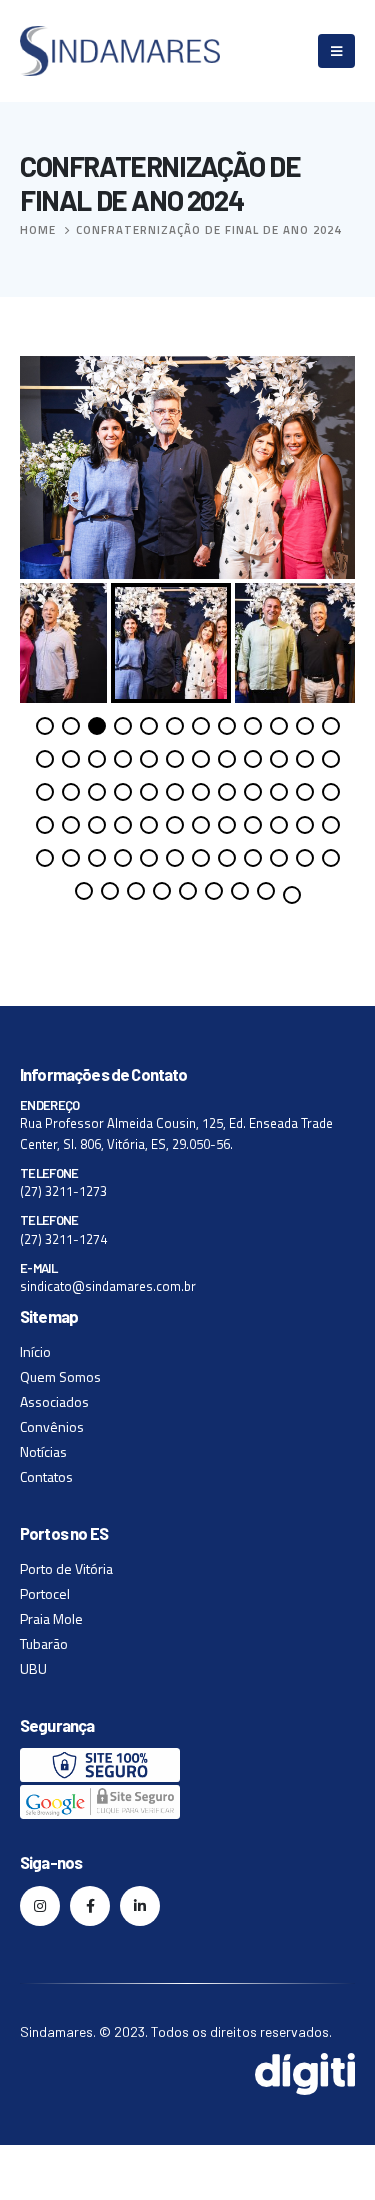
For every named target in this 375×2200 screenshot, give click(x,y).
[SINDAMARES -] (120, 51)
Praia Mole (51, 1618)
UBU (33, 1668)
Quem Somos (60, 1376)
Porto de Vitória (66, 1568)
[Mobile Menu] (336, 51)
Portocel (45, 1593)
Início (35, 1351)
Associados (54, 1401)
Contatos (46, 1476)
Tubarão (44, 1643)
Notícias (43, 1451)
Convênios (52, 1426)
